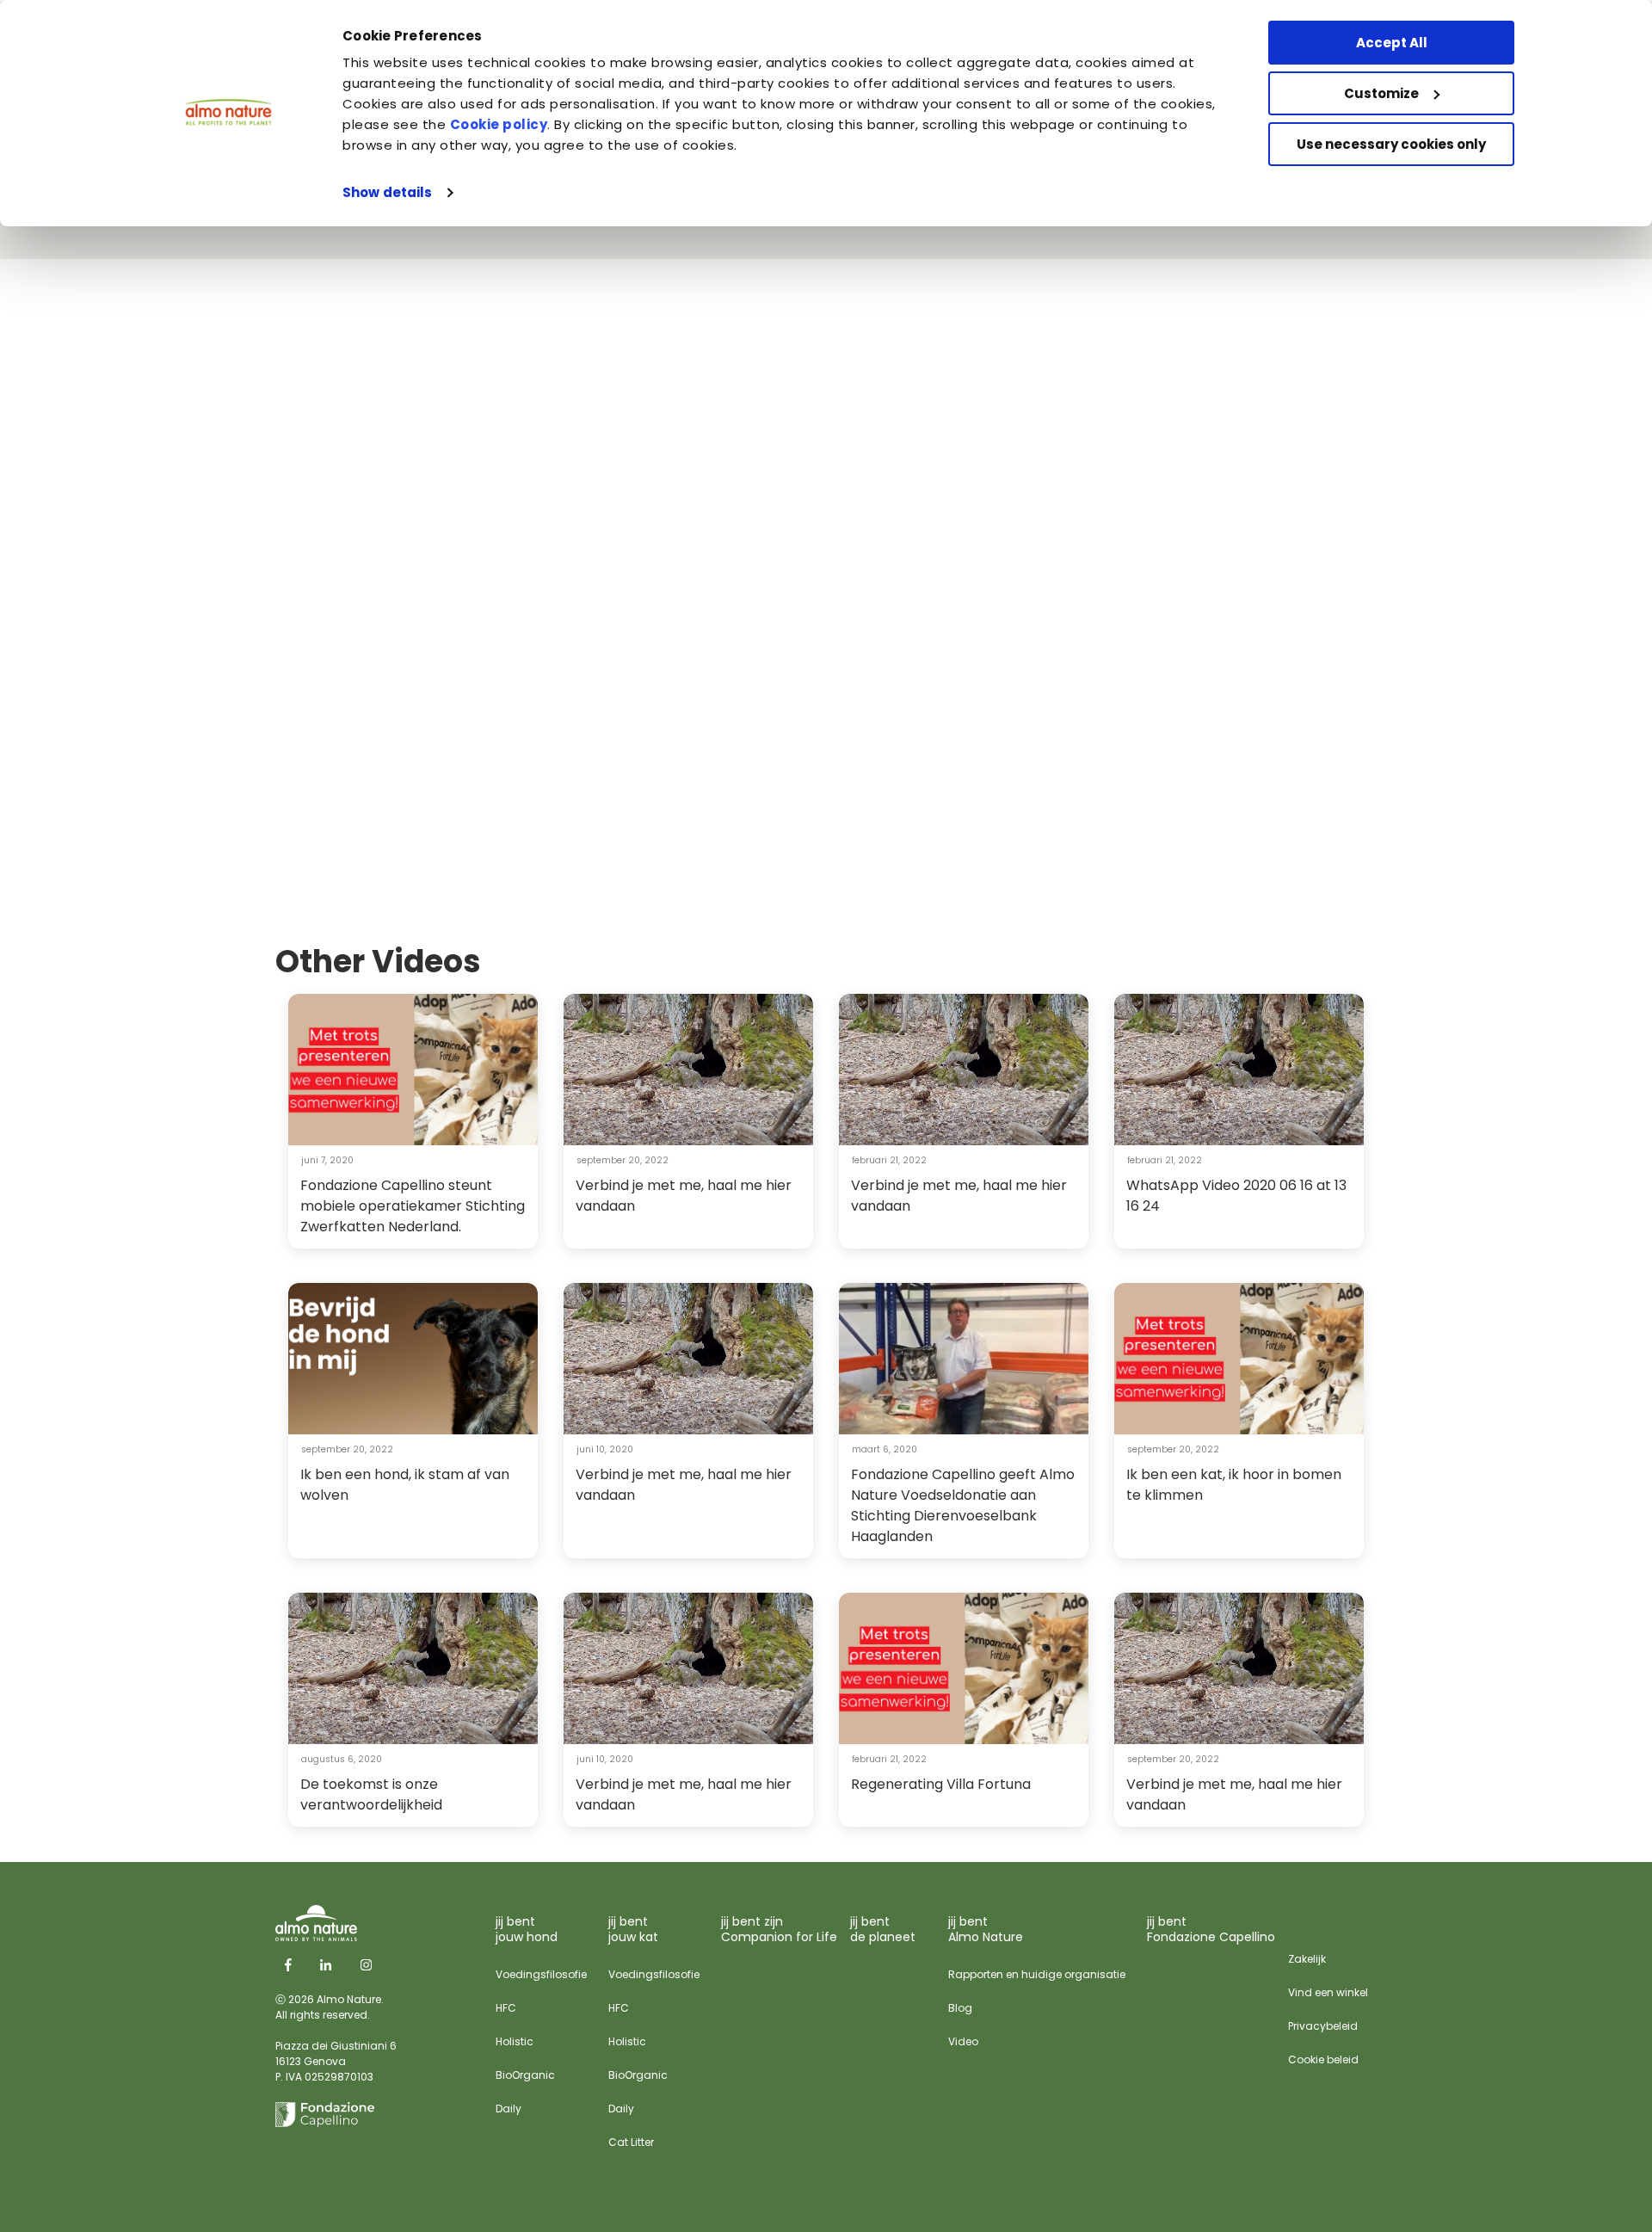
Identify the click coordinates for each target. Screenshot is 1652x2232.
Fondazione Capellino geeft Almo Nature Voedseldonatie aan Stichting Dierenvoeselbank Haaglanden (963, 1505)
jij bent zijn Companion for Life (779, 1929)
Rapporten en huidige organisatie (1037, 1974)
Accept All (1392, 43)
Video (963, 2041)
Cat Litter (631, 2142)
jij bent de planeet (883, 1929)
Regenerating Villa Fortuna (941, 1784)
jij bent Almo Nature (986, 1929)
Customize (1381, 93)
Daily (509, 2109)
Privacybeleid (1323, 2026)
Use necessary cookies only (1391, 144)
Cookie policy (499, 124)
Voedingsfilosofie (541, 1974)
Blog (960, 2008)
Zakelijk (1307, 1959)
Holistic (515, 2041)
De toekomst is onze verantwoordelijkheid (371, 1794)
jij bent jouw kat (633, 1929)
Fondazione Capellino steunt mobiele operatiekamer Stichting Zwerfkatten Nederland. (413, 1206)
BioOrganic (525, 2075)
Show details (387, 192)
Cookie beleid (1323, 2059)
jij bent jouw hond (527, 1929)
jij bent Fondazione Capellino (1211, 1929)
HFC (506, 2008)
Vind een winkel (1328, 1992)
